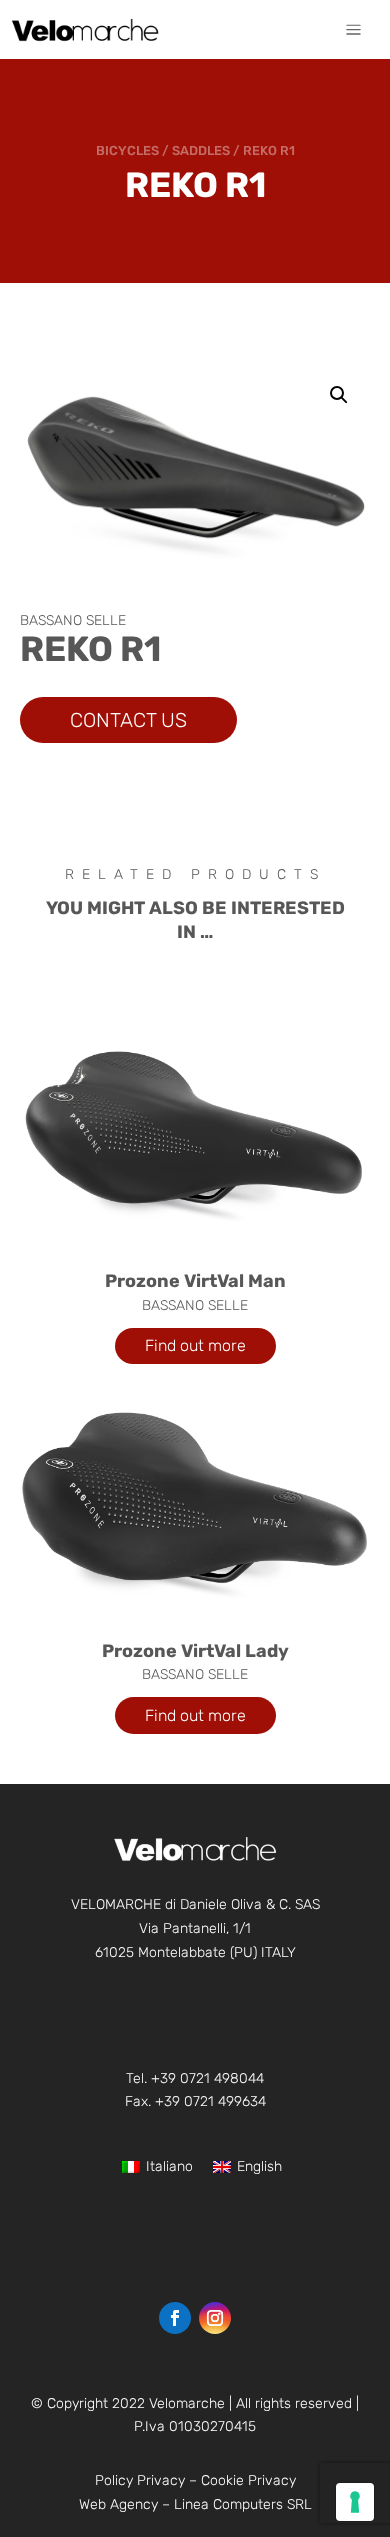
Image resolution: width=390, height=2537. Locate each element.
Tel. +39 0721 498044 (195, 2078)
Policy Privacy (140, 2480)
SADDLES (201, 150)
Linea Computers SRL (243, 2504)
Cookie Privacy (248, 2480)
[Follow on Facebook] (175, 2318)
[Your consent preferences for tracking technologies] (355, 2502)
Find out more (195, 1345)
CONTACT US (128, 720)
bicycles (127, 150)
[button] (339, 395)
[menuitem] (353, 29)
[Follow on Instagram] (215, 2318)
